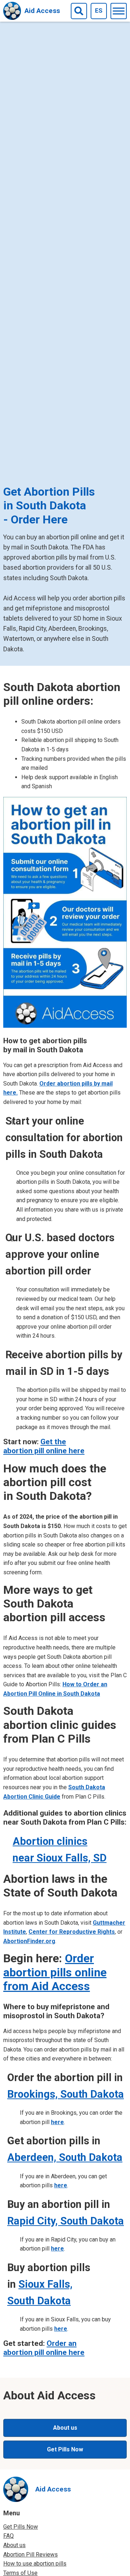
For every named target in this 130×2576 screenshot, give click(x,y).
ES (99, 10)
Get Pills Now (65, 2449)
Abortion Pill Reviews (31, 2555)
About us (65, 2428)
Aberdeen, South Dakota (65, 2157)
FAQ (8, 2536)
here (57, 2122)
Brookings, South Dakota (66, 2094)
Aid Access (42, 11)
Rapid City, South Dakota (66, 2221)
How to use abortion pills (35, 2564)
